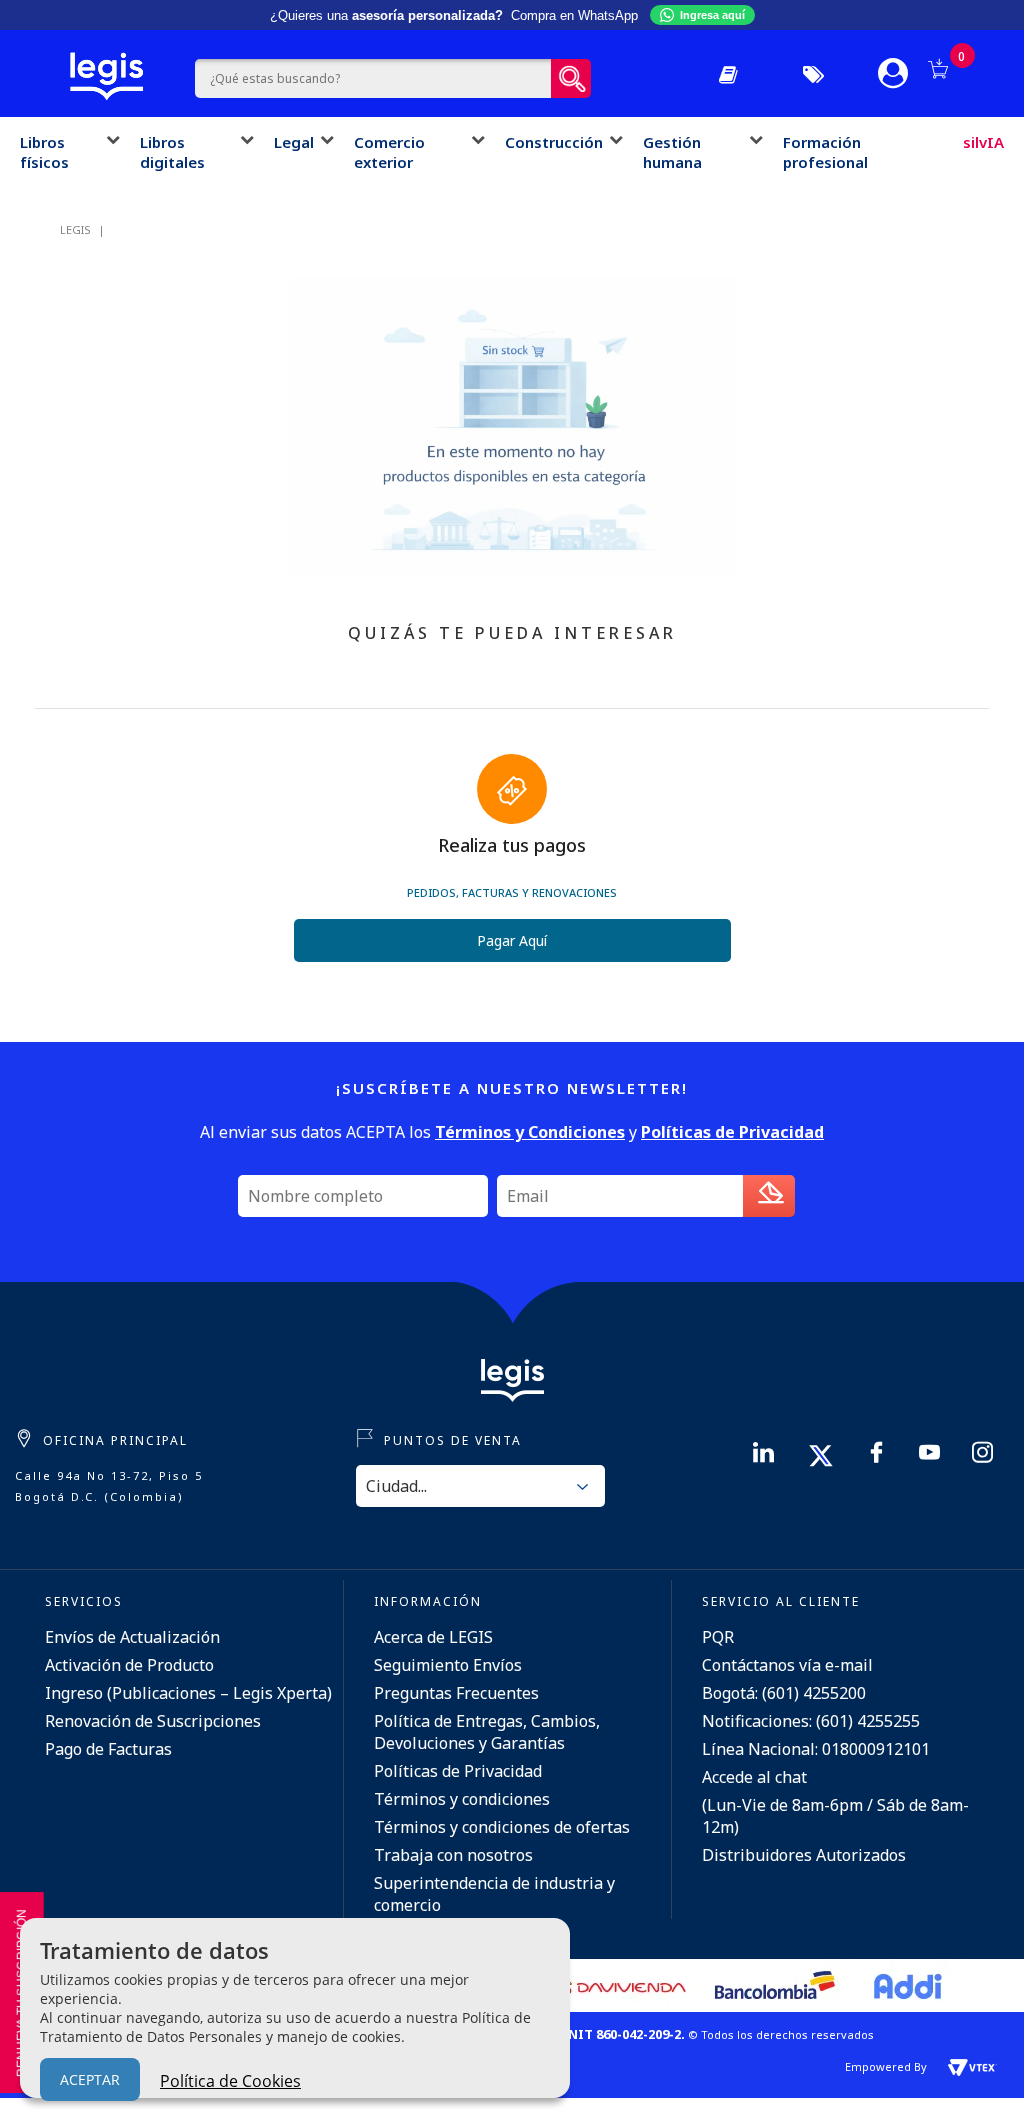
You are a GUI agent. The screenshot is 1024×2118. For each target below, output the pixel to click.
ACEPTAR (90, 2079)
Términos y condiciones (462, 1799)
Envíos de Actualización (132, 1637)
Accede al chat (754, 1777)
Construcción (554, 142)
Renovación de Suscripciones (153, 1721)
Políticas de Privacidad (458, 1771)
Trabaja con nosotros (453, 1855)
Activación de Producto (129, 1665)
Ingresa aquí (712, 15)
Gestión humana (672, 152)
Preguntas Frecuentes (456, 1693)
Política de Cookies (230, 2081)
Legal (294, 142)
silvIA (983, 142)
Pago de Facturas (108, 1749)
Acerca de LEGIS (433, 1637)
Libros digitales (172, 152)
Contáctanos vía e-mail (787, 1665)
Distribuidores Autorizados (804, 1855)
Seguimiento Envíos (448, 1665)
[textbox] (373, 78)
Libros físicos (44, 152)
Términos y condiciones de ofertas (502, 1827)
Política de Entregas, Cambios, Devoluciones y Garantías (487, 1732)
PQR (718, 1637)
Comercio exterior (389, 152)
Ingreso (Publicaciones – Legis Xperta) (188, 1693)
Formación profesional (825, 152)
